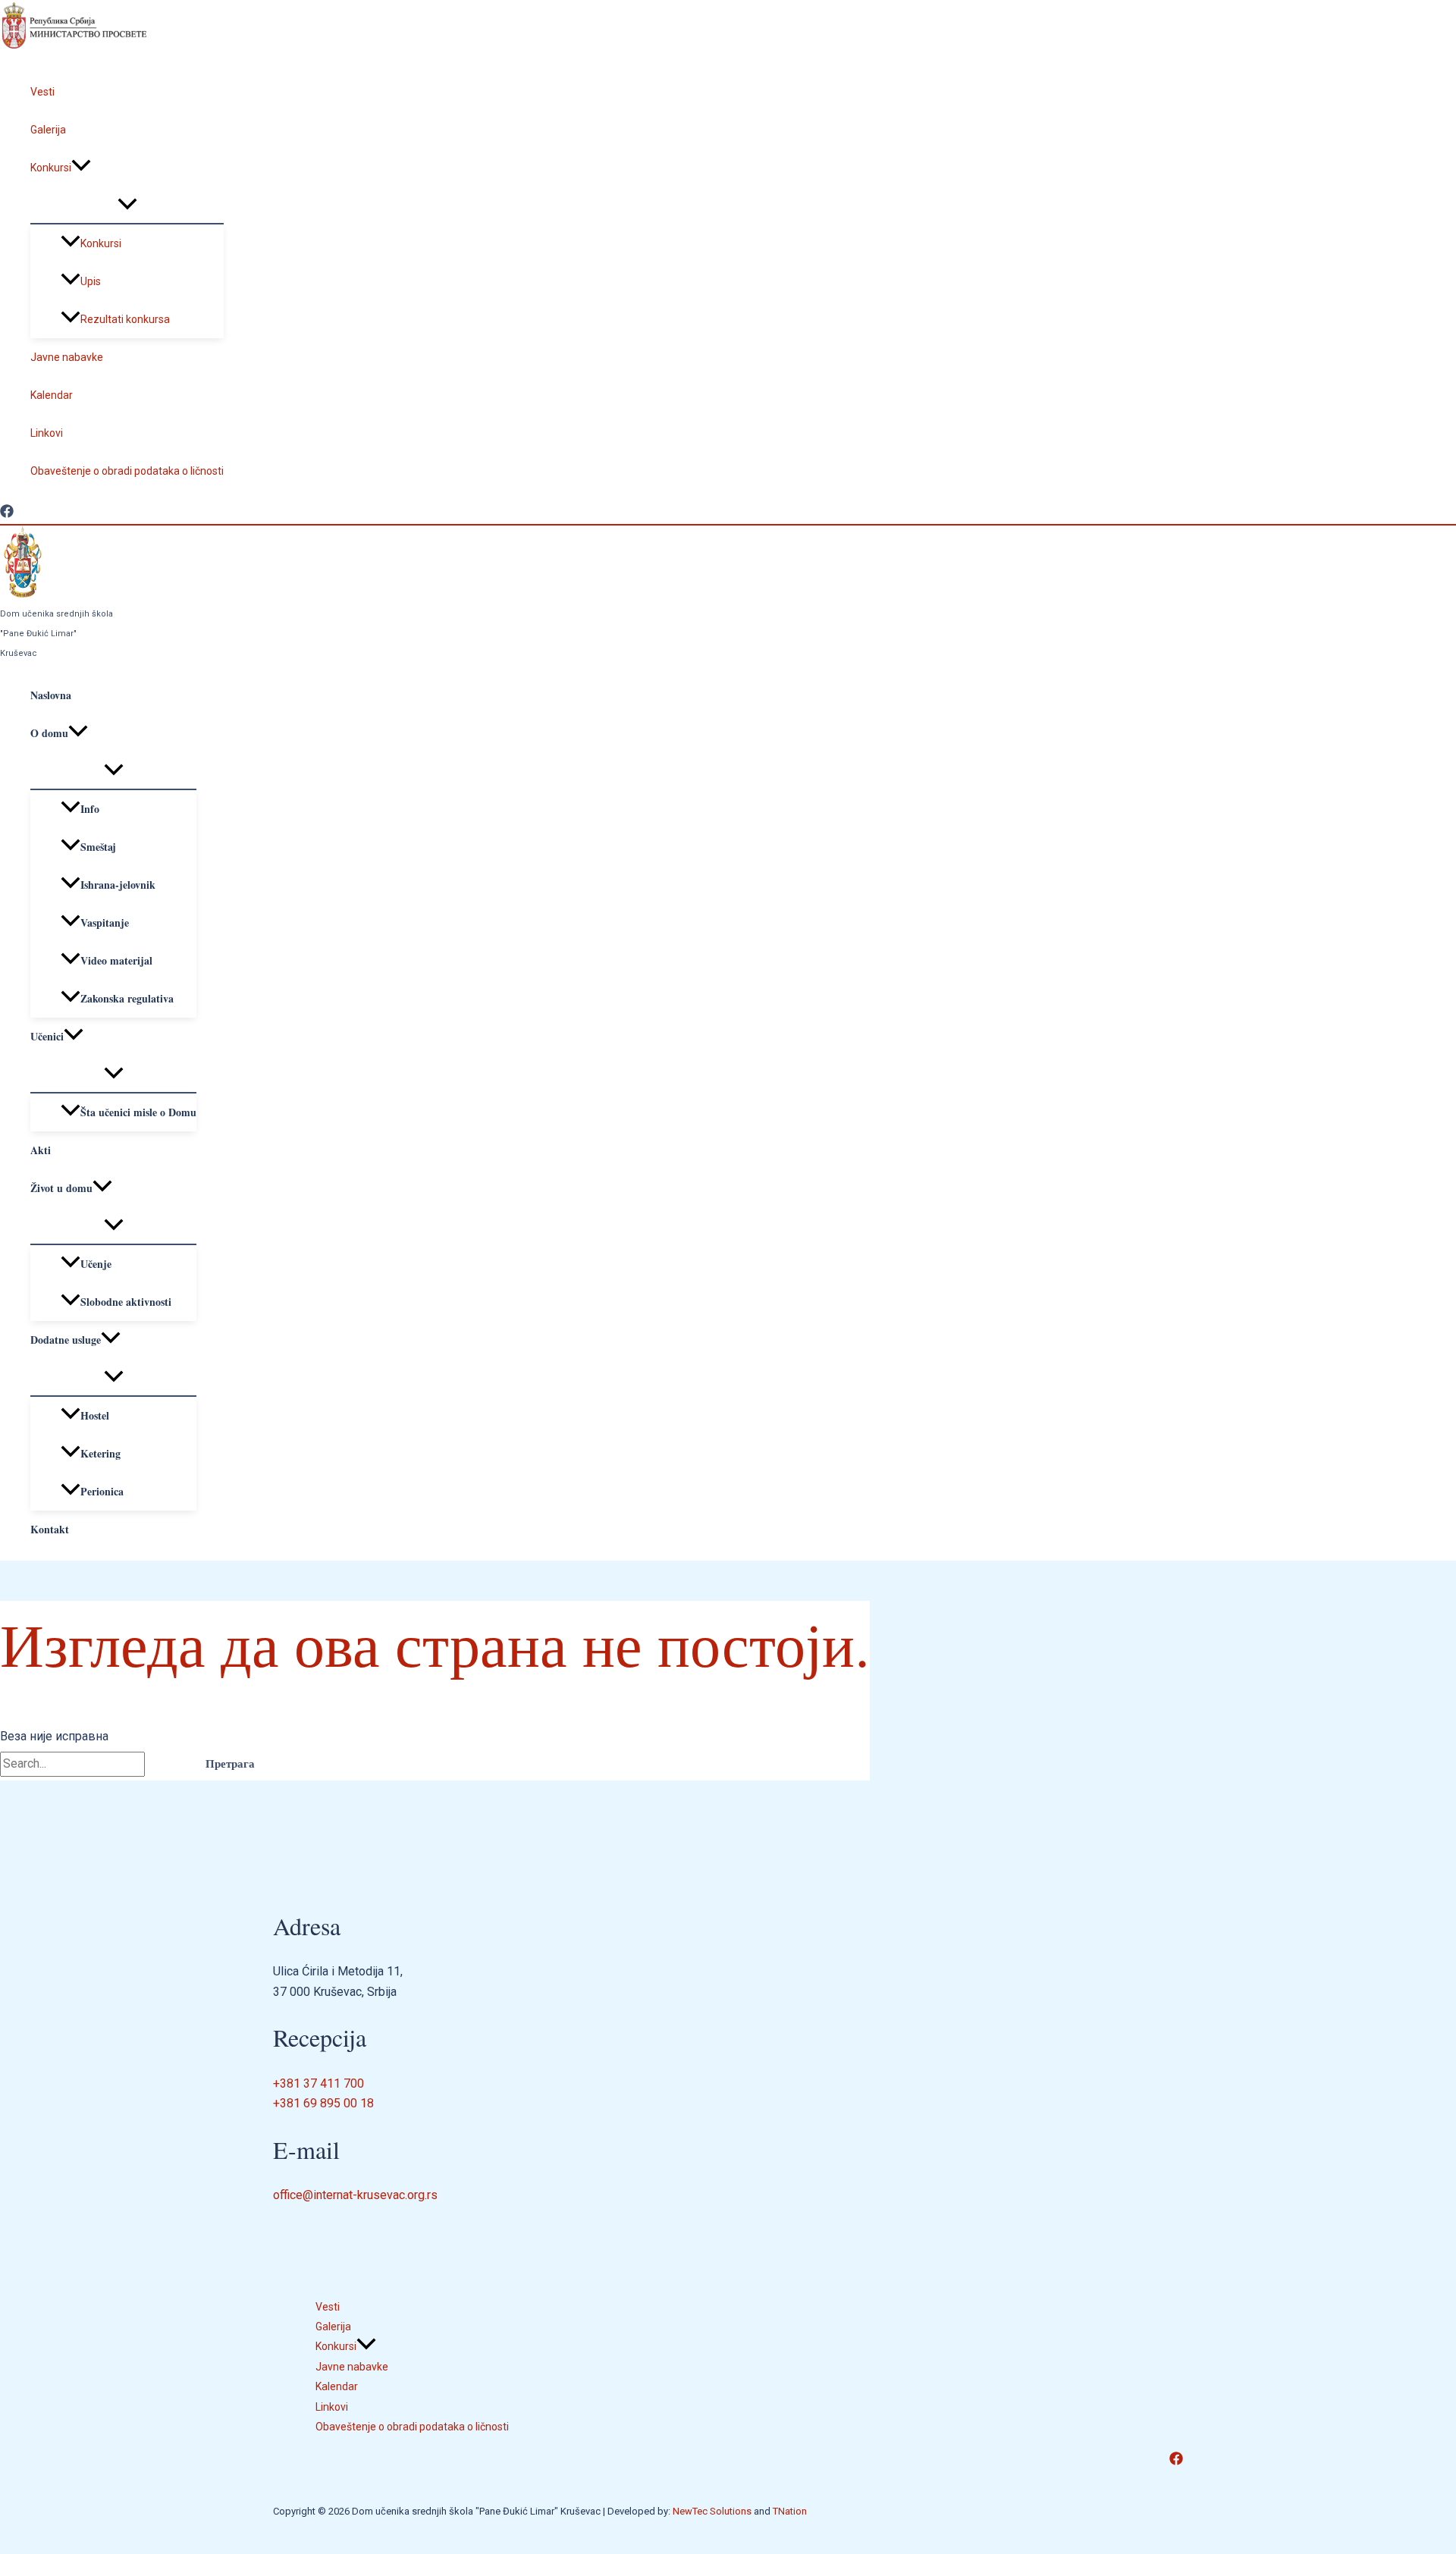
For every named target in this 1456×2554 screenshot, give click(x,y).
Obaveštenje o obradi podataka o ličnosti (127, 471)
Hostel (95, 1415)
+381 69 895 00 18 (323, 2103)
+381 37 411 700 (318, 2083)
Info (90, 809)
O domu (49, 733)
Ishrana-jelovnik (118, 885)
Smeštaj (98, 847)
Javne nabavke (67, 357)
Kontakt (50, 1529)
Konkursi (51, 168)
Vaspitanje (105, 922)
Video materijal (116, 960)
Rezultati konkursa (125, 319)
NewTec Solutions (712, 2511)
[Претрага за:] (94, 1763)
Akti (41, 1150)
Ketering (100, 1453)
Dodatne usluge (66, 1340)
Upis (91, 281)
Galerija (48, 130)
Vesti (42, 92)
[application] (81, 168)
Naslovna (51, 695)
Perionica (102, 1491)
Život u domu (61, 1188)
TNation (790, 2511)
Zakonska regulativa (127, 998)
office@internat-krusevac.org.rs (355, 2195)
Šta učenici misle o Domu (138, 1112)
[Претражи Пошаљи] (166, 1763)
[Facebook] (7, 514)
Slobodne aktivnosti (126, 1302)
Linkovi (47, 433)
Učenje (96, 1264)
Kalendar (52, 395)
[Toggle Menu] (127, 205)
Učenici (47, 1036)
